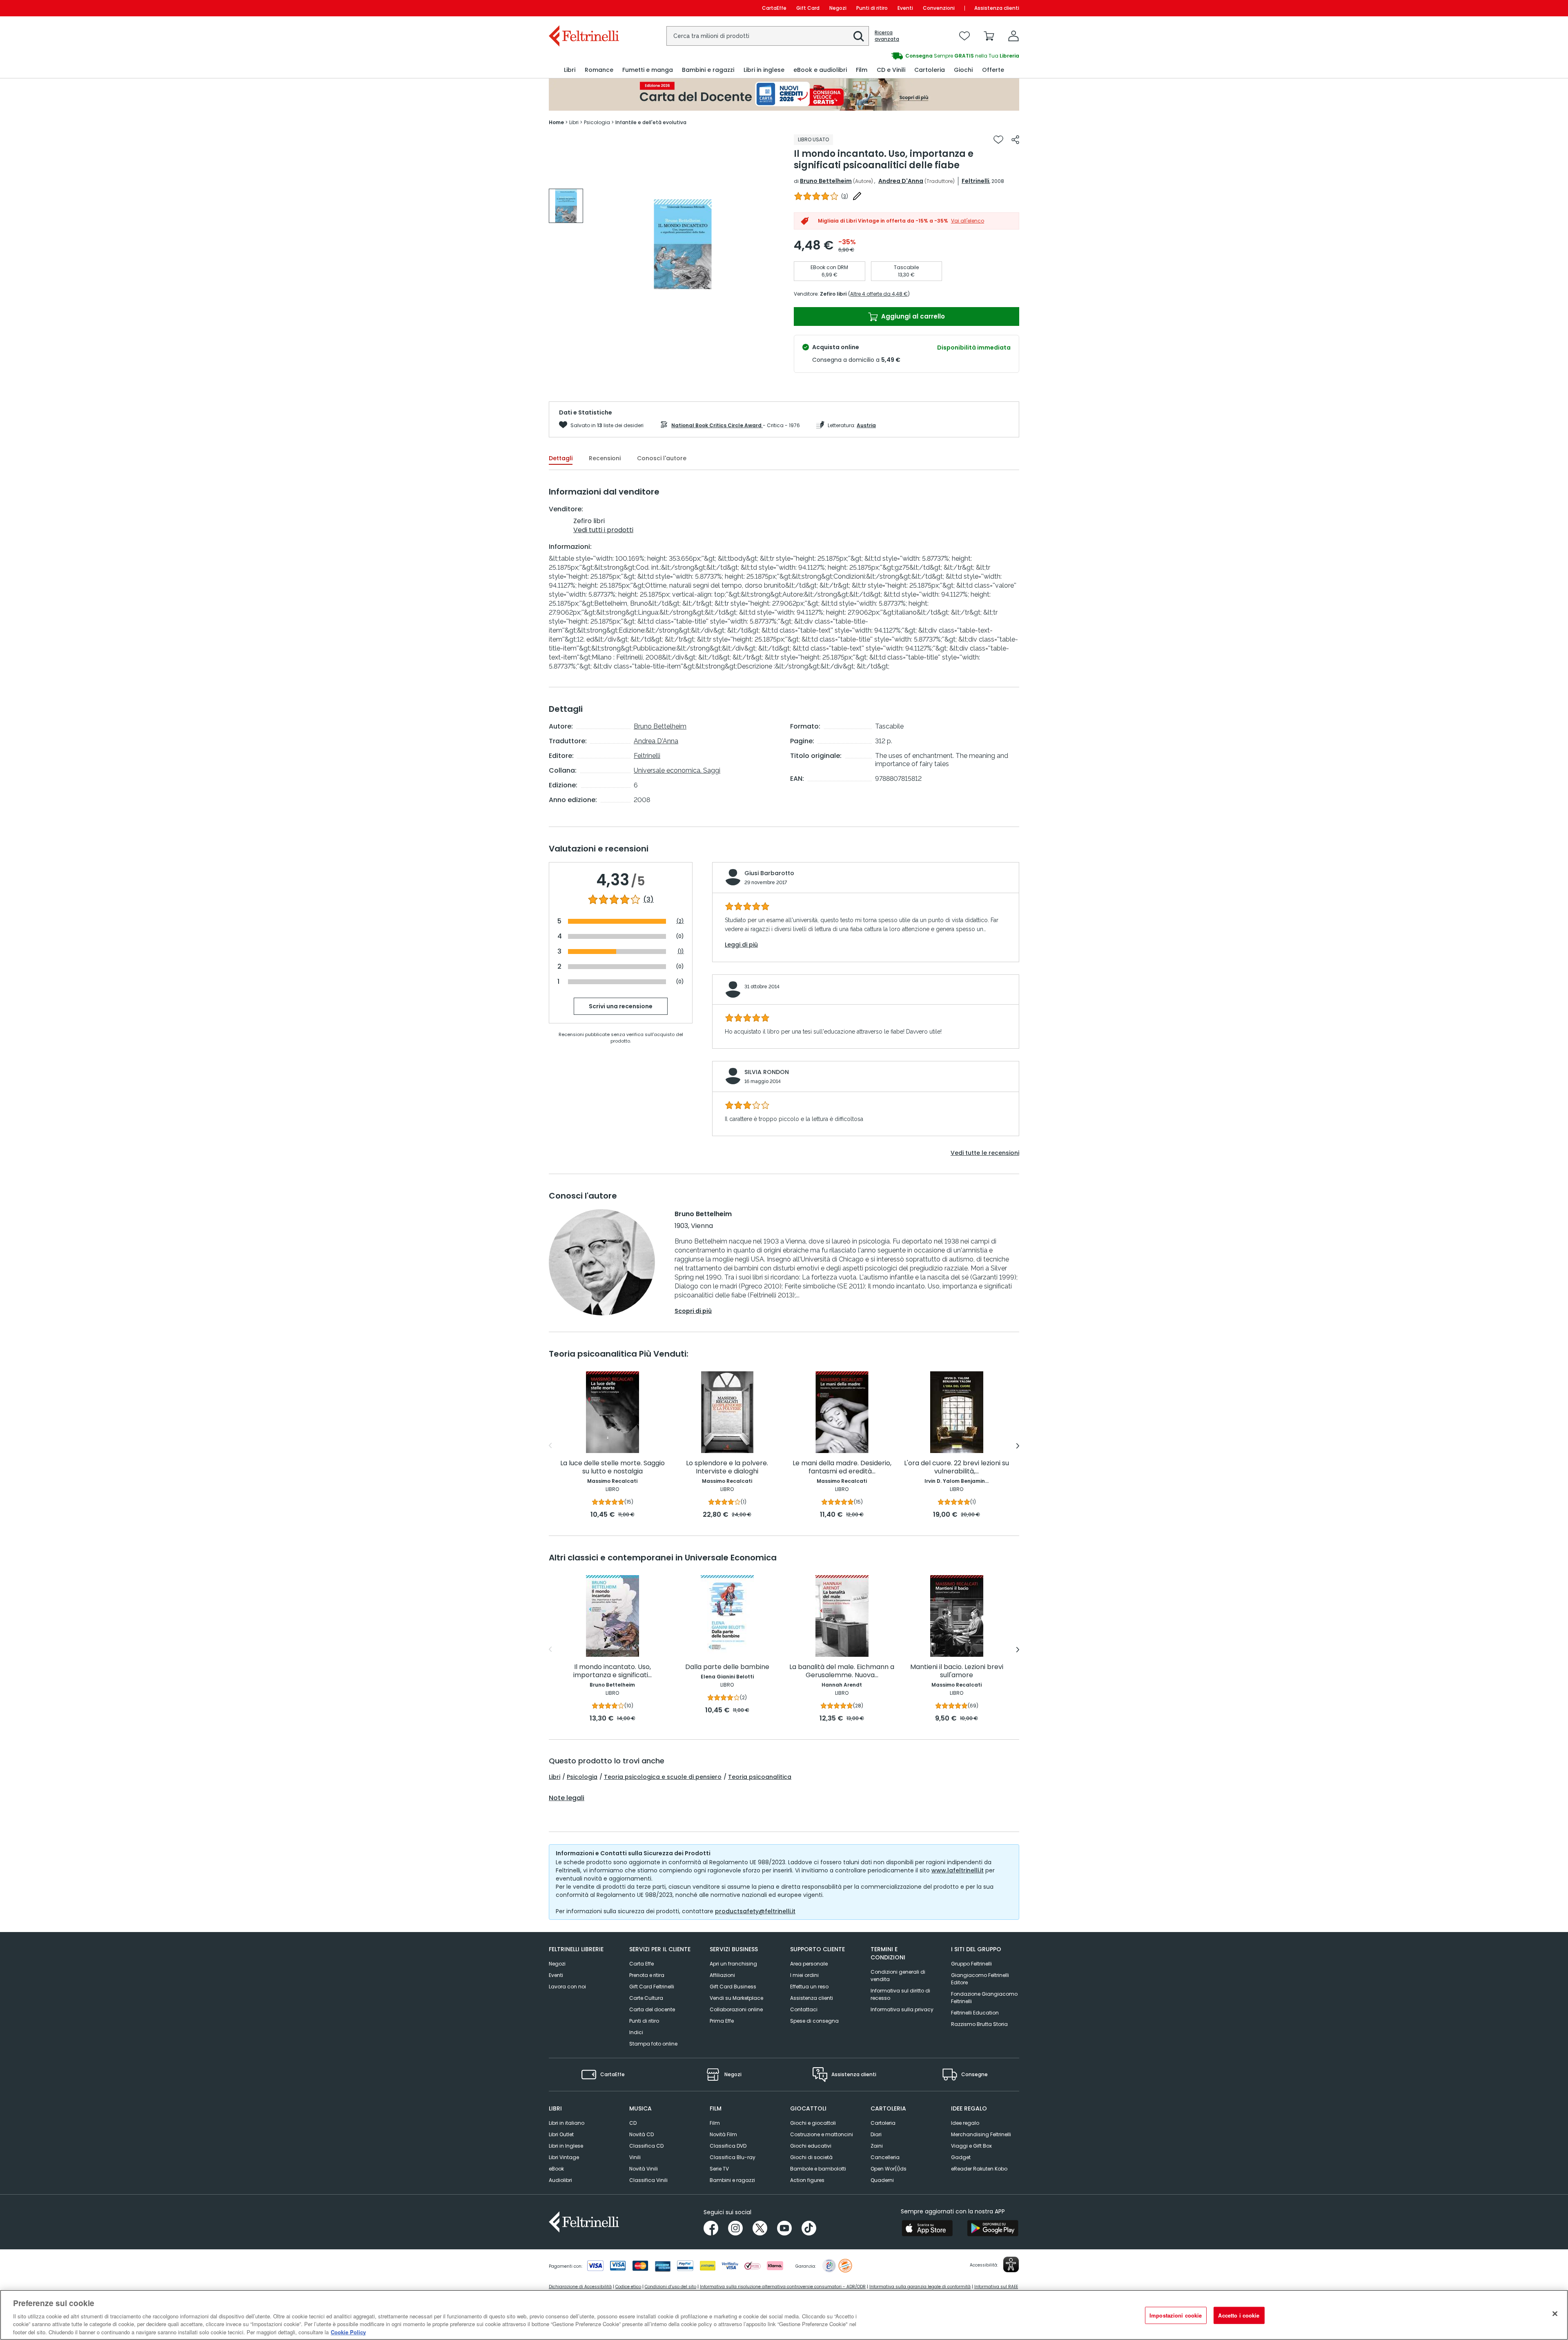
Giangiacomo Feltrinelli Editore (980, 1979)
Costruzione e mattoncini (822, 2134)
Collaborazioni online (736, 2009)
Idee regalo (965, 2123)
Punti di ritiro (872, 8)
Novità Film (723, 2134)
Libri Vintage (564, 2157)
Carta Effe (641, 1964)
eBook (556, 2169)
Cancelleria (885, 2157)
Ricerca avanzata (887, 36)
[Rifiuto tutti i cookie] (1555, 2314)
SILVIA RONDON (767, 1072)
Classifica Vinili (648, 2180)
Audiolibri (560, 2180)
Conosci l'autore (662, 458)
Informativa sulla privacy (902, 2009)
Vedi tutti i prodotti (603, 530)
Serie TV (719, 2169)
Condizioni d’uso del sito (670, 2287)
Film (715, 2123)
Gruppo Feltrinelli (971, 1964)
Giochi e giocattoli (813, 2123)
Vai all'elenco (968, 221)
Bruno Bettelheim (826, 181)
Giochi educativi (811, 2146)
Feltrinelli (976, 181)
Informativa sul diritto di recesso (900, 1994)
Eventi (905, 8)
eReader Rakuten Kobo (979, 2169)
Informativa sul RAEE (996, 2287)
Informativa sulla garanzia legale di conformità (920, 2287)
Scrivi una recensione (621, 1006)
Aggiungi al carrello (912, 316)
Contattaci (804, 2009)
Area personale (809, 1964)
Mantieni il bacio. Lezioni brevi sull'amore (957, 1671)
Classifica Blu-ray (733, 2157)
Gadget (961, 2157)
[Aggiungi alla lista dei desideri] (998, 140)
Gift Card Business (733, 1987)
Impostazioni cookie (1176, 2315)
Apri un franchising (733, 1964)
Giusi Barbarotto (769, 873)
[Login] (1013, 36)
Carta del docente (652, 2009)
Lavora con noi (567, 1987)
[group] (902, 56)
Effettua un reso (809, 1987)
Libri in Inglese (566, 2146)
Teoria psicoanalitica (760, 1777)
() (845, 196)
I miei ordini (804, 1975)
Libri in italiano (567, 2123)
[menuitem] (570, 70)
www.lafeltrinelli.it (958, 1870)
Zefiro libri (833, 294)
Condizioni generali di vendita (898, 1976)
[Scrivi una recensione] (857, 196)
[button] (859, 36)
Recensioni (605, 458)
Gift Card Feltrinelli (652, 1987)
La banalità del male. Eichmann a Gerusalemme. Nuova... (842, 1671)
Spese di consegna (814, 2021)
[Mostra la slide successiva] (1018, 1446)
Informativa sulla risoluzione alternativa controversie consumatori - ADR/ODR (783, 2287)
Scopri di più (693, 1311)
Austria (866, 425)
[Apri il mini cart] (989, 36)
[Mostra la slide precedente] (550, 1446)
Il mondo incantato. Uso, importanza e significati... (612, 1671)
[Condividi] (1015, 140)
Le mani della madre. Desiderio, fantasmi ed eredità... (842, 1468)
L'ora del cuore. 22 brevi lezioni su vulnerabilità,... (957, 1468)
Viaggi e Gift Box (971, 2146)
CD (633, 2123)
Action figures (807, 2180)
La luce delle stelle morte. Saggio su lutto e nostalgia (612, 1468)
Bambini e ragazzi (732, 2180)
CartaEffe (774, 8)
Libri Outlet (561, 2134)
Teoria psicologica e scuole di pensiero (663, 1777)
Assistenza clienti (997, 8)
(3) (648, 900)
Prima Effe (722, 2021)
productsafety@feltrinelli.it (755, 1911)
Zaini (877, 2146)
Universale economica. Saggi (677, 770)
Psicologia (582, 1777)
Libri (555, 1777)
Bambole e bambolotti (818, 2169)
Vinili (635, 2157)
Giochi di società (811, 2157)
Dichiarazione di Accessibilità (580, 2287)
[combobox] (768, 36)
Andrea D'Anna (901, 181)
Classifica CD (646, 2146)
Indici (636, 2032)
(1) (681, 951)
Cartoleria (883, 2123)
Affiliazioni (722, 1975)
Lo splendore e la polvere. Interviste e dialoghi (727, 1468)
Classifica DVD (728, 2146)
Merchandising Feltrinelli (981, 2134)
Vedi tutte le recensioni (985, 1153)
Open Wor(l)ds (889, 2169)
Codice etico (628, 2287)
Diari (876, 2134)
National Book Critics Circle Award (717, 425)
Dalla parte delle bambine (727, 1667)
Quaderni (882, 2180)
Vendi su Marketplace (736, 1998)
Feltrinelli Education (975, 2013)
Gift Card (808, 8)
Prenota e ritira (647, 1975)
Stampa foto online (653, 2044)
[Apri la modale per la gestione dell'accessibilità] (1011, 2264)
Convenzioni (939, 8)
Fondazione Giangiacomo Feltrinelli (984, 1998)
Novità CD (641, 2134)
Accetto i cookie (1239, 2315)
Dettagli (561, 458)
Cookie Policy (348, 2332)
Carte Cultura (646, 1998)
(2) (680, 921)
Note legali (567, 1798)
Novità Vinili (644, 2169)
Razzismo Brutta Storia (979, 2024)
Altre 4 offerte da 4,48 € (879, 294)
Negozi (838, 8)
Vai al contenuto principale (583, 8)
